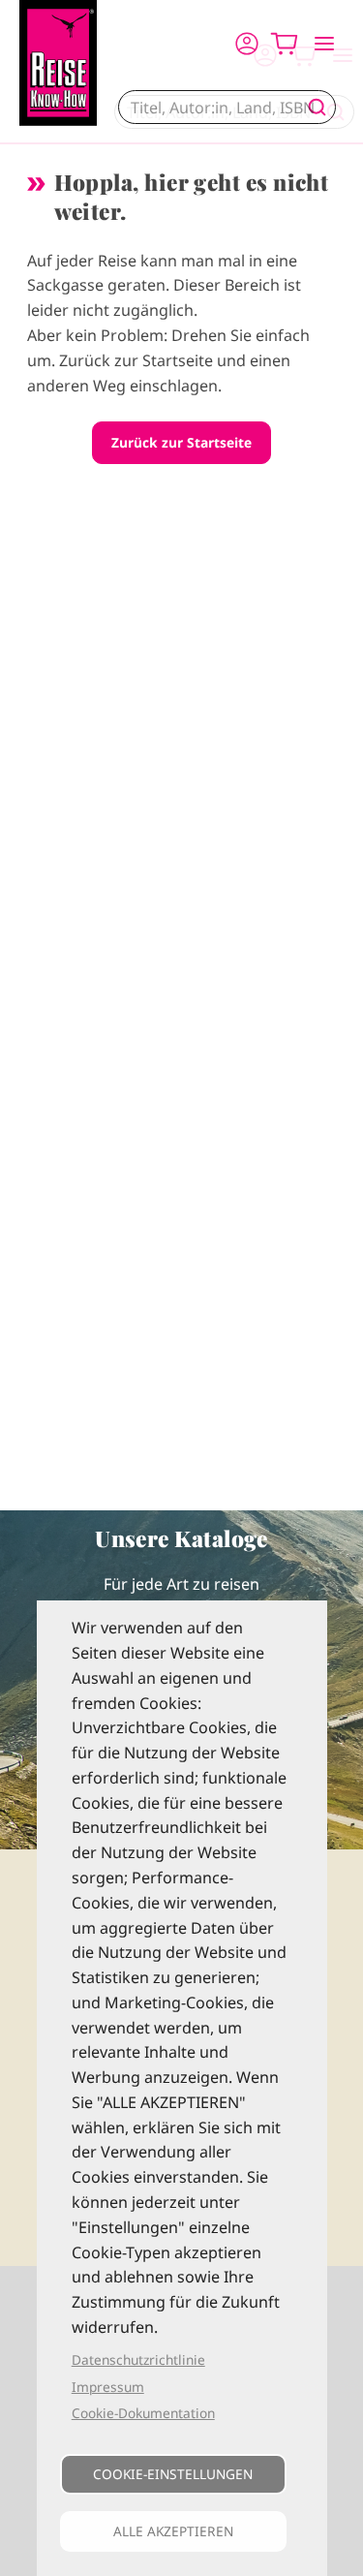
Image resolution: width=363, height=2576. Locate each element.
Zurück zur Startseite (181, 442)
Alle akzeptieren (173, 2531)
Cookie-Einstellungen (173, 2474)
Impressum (108, 2387)
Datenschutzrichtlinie (138, 2359)
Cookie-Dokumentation (143, 2413)
